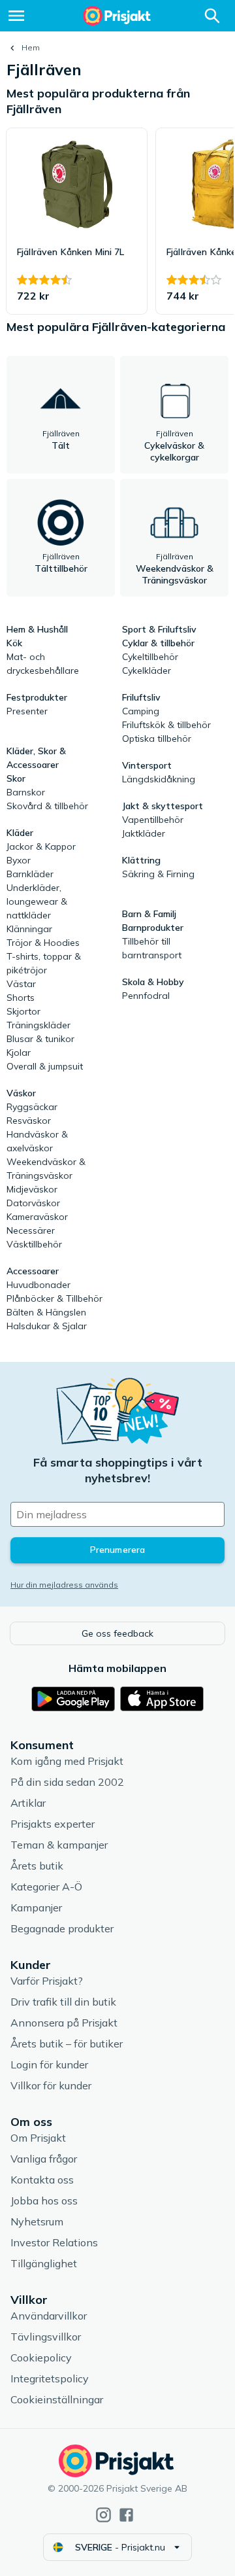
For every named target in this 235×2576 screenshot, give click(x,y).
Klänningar (29, 929)
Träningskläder (39, 1025)
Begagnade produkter (62, 1928)
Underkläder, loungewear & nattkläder (37, 901)
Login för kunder (49, 2064)
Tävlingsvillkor (46, 2337)
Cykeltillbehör (150, 657)
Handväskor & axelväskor (37, 1141)
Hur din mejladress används (64, 1585)
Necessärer (31, 1230)
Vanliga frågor (44, 2159)
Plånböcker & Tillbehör (55, 1298)
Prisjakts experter (53, 1824)
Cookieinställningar (57, 2399)
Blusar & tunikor (40, 1039)
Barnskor (26, 792)
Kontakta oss (42, 2180)
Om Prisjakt (38, 2138)
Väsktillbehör (34, 1244)
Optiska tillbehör (157, 739)
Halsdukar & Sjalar (47, 1326)
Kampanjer (36, 1907)
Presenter (27, 711)
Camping (141, 711)
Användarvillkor (49, 2316)
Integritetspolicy (50, 2378)
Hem (31, 47)
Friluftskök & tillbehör (166, 725)
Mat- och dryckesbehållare (43, 664)
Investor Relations (54, 2242)
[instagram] (103, 2515)
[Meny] (16, 16)
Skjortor (23, 1011)
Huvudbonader (39, 1285)
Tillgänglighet (44, 2263)
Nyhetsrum (37, 2221)
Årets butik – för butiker (67, 2044)
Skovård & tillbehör (47, 806)
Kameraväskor (37, 1217)
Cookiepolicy (41, 2358)
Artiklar (28, 1803)
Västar (21, 984)
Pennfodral (146, 996)
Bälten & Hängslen (46, 1312)
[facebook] (126, 2515)
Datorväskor (33, 1203)
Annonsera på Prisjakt (64, 2023)
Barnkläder (30, 874)
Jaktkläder (144, 833)
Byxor (19, 860)
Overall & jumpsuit (45, 1066)
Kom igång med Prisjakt (67, 1761)
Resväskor (29, 1121)
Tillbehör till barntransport (152, 948)
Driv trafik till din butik (63, 2002)
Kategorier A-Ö (46, 1887)
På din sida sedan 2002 (67, 1782)
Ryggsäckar (32, 1107)
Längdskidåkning (159, 779)
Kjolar (19, 1053)
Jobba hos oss (44, 2201)
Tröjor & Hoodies (43, 943)
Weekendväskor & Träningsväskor (46, 1169)
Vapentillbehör (153, 820)
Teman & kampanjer (59, 1845)
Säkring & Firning (158, 874)
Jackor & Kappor (41, 846)
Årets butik (37, 1866)
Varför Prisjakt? (47, 1981)
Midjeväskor (32, 1189)
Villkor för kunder (51, 2085)
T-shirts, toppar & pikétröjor (44, 963)
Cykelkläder (147, 670)
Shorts (21, 998)
